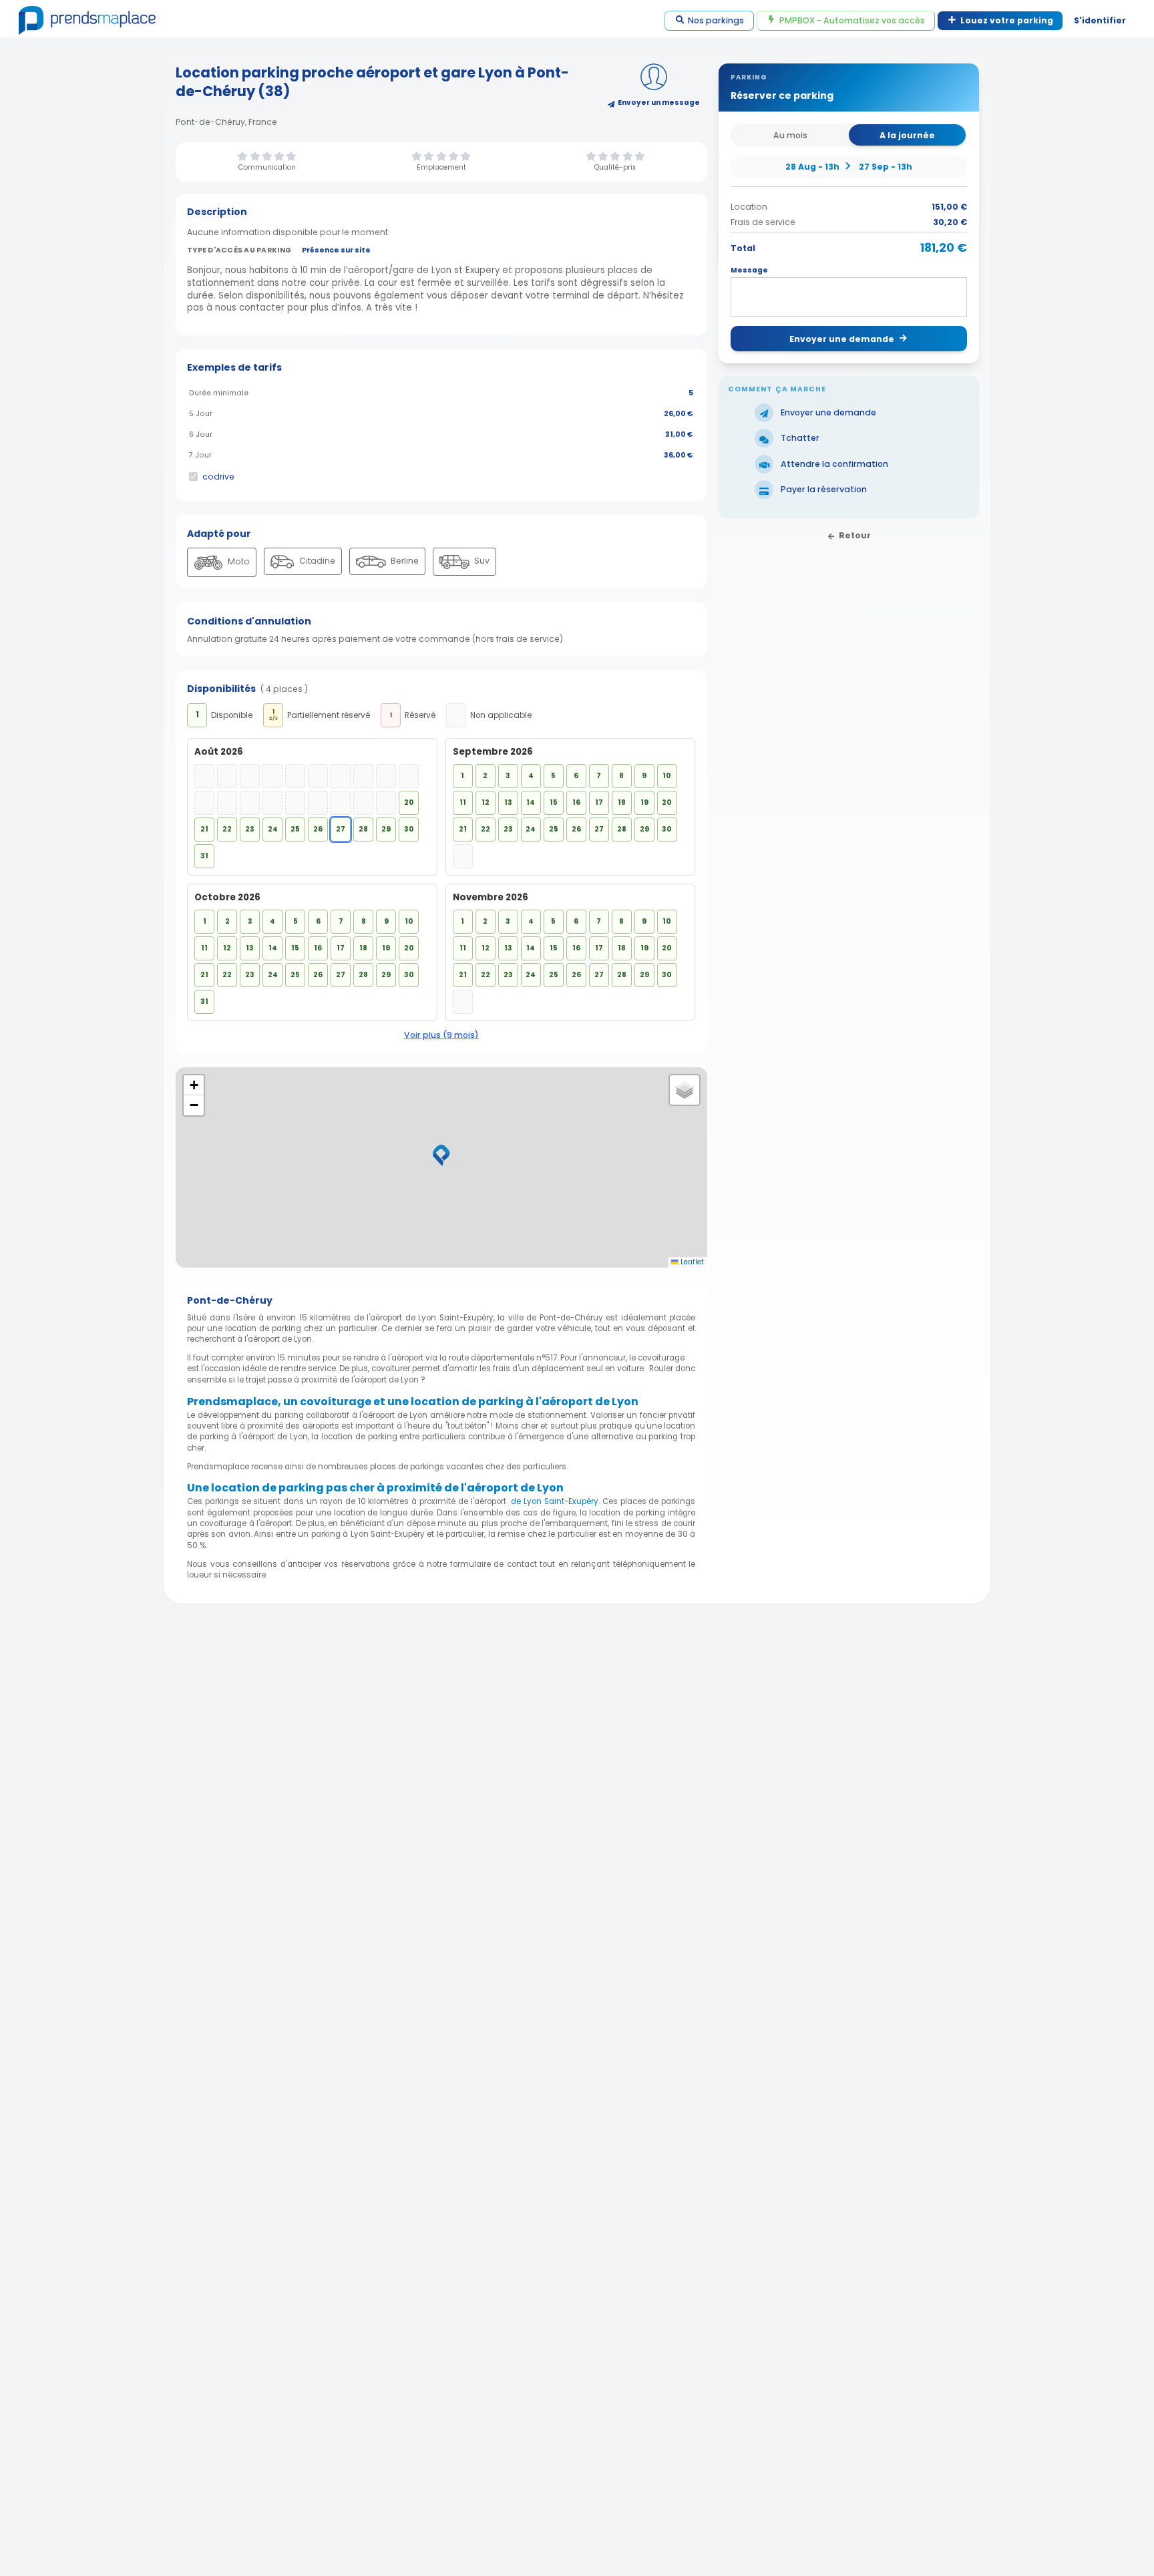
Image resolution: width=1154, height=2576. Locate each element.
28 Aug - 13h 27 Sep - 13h (848, 166)
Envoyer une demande (842, 338)
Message (749, 270)
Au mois (790, 135)
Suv (481, 561)
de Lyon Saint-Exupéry (555, 1501)
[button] (441, 1155)
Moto (238, 561)
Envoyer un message (659, 103)
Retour (855, 535)
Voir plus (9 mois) (441, 1035)
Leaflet (691, 1262)
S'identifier (1100, 20)
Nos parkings (716, 20)
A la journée (907, 135)
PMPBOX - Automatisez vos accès (852, 20)
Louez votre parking (1007, 20)
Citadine (316, 561)
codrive (218, 477)
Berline (404, 561)
